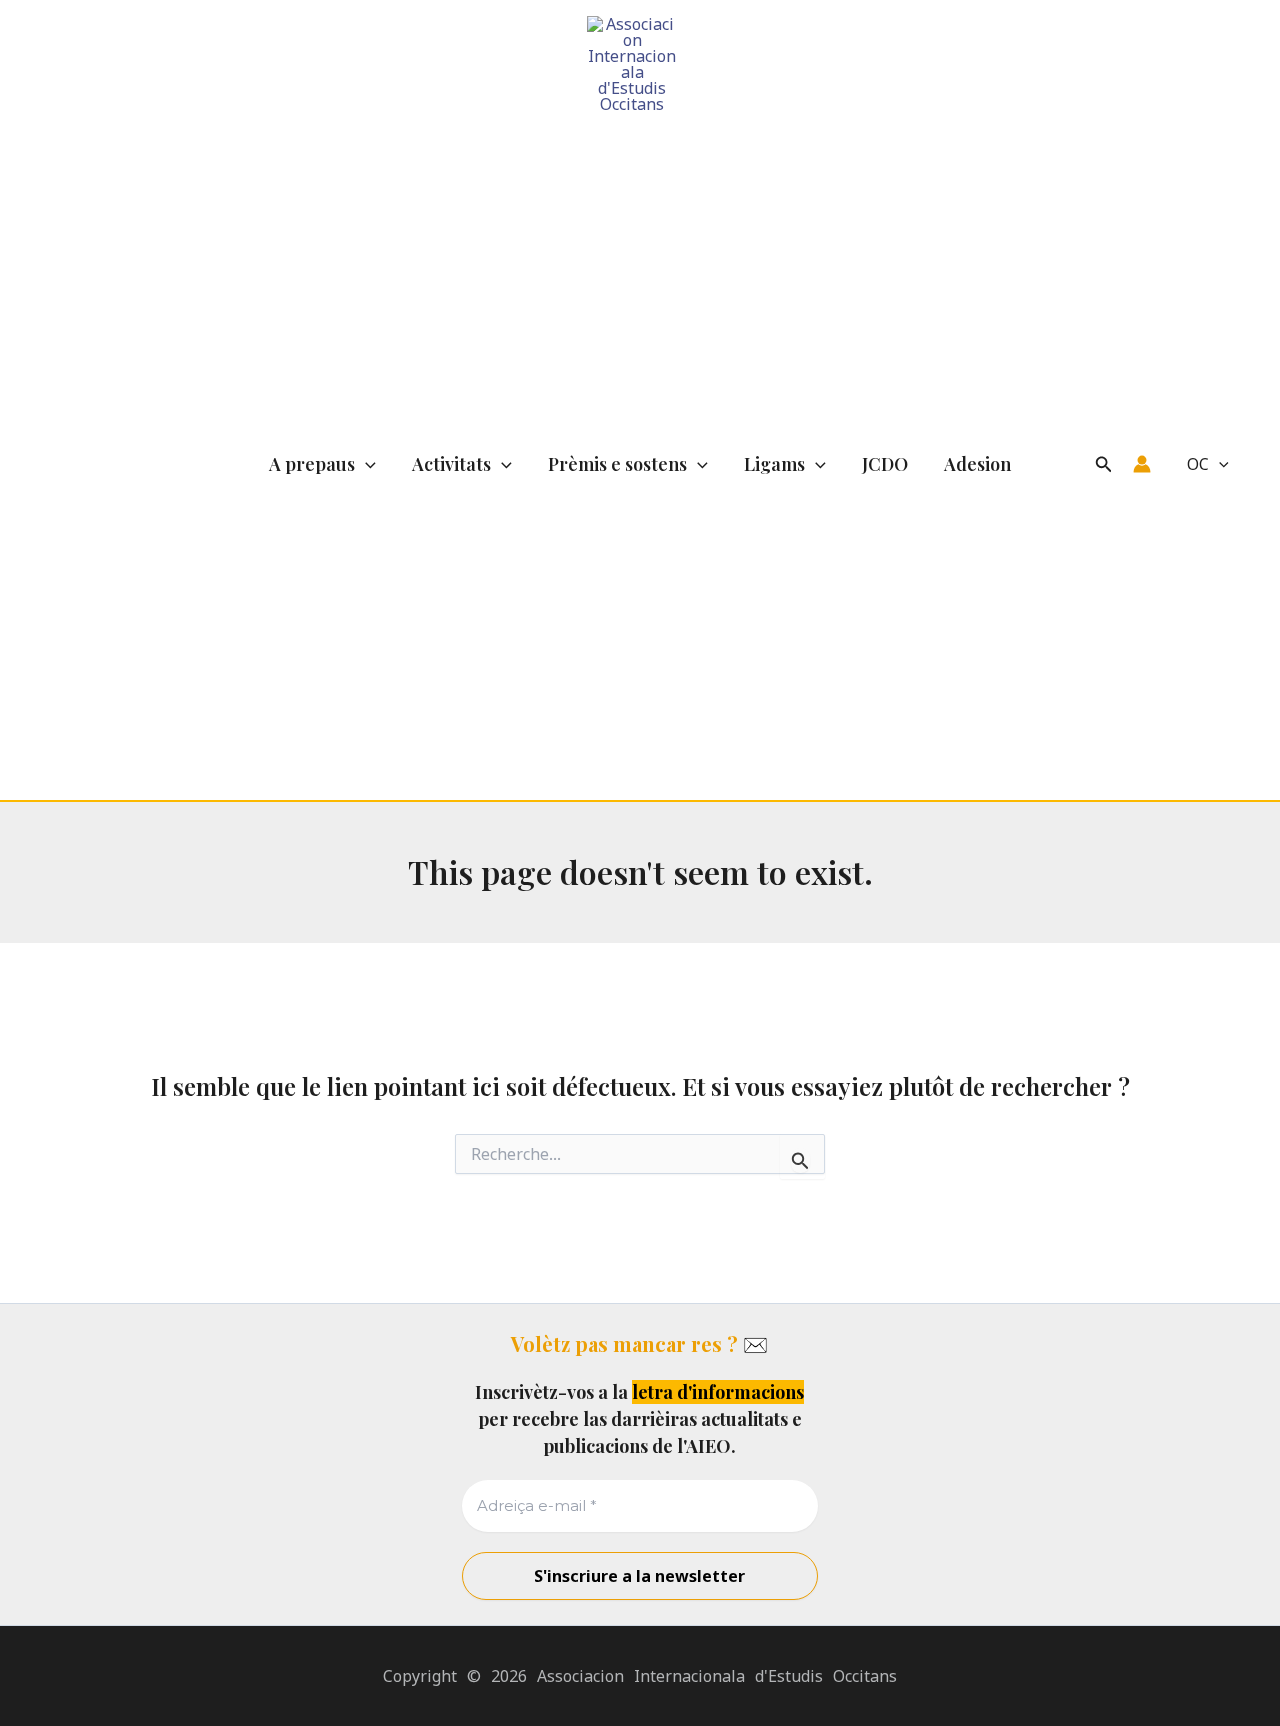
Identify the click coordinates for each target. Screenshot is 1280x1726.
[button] (365, 464)
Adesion (977, 464)
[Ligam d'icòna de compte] (1142, 464)
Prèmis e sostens (617, 464)
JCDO (885, 464)
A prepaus (312, 464)
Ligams (774, 464)
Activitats (451, 464)
